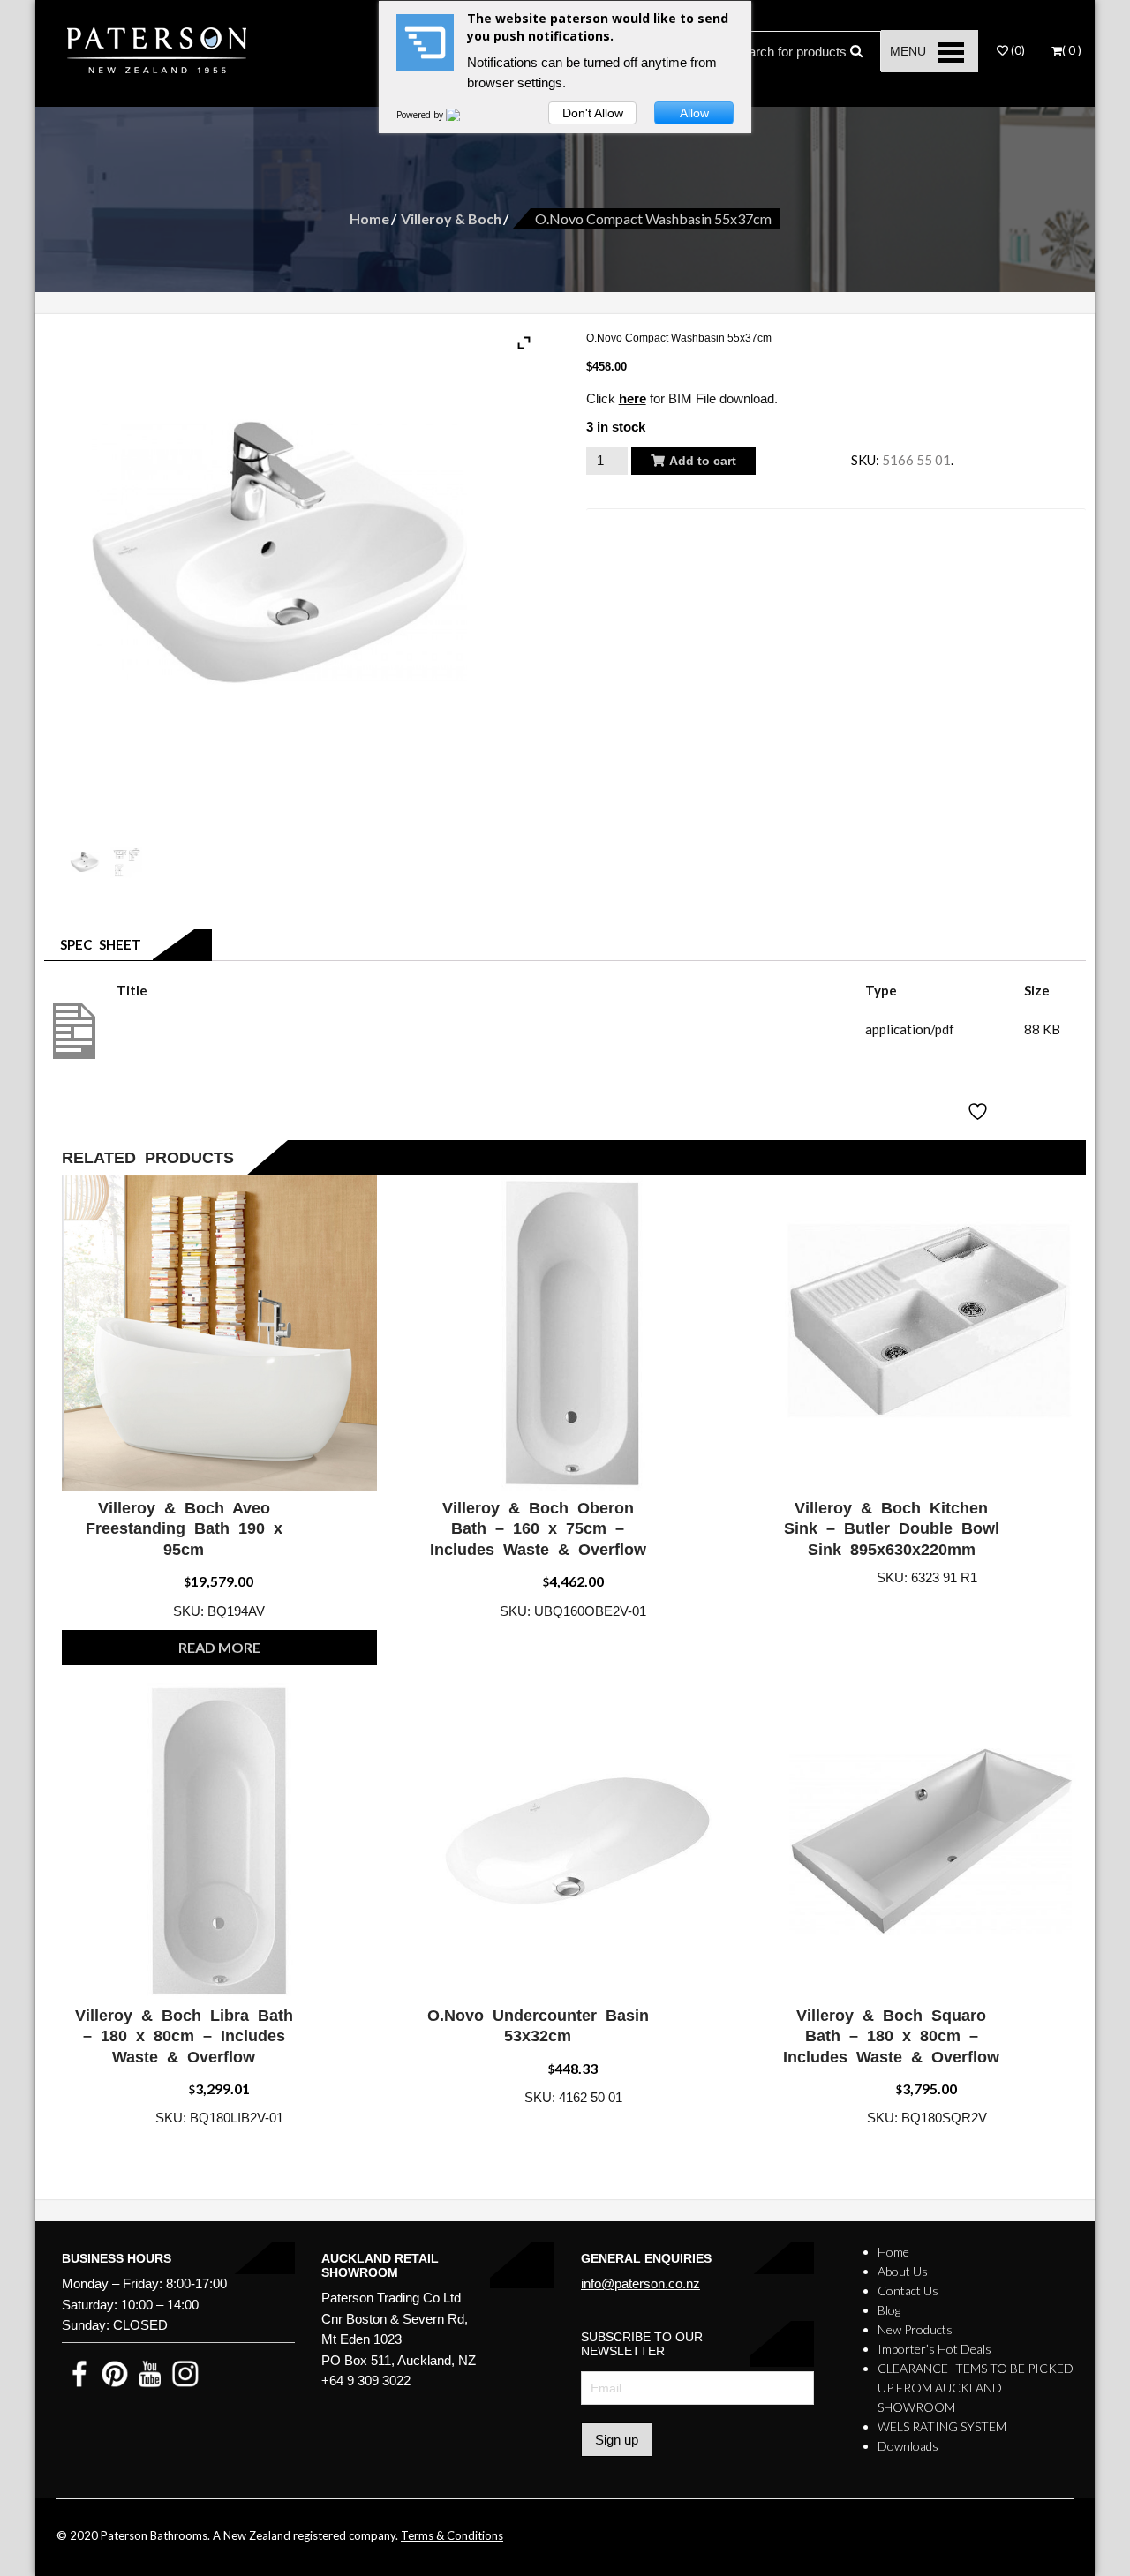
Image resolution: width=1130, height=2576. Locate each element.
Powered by (421, 115)
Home (369, 218)
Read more (219, 1647)
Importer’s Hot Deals (934, 2349)
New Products (915, 2329)
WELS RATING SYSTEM (942, 2426)
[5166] (86, 864)
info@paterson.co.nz (640, 2283)
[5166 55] (128, 864)
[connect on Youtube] (150, 2373)
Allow (694, 113)
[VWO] (463, 115)
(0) (1017, 50)
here (633, 398)
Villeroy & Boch (451, 218)
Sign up (617, 2440)
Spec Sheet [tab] (97, 944)
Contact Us (908, 2291)
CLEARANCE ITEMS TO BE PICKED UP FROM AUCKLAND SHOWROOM (976, 2388)
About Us (903, 2271)
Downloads (908, 2446)
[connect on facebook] (79, 2373)
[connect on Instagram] (185, 2373)
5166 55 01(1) (159, 1029)
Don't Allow (593, 113)
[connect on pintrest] (115, 2373)
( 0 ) (1072, 50)
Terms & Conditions (452, 2535)
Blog (889, 2310)
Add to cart (703, 461)
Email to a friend (654, 524)
